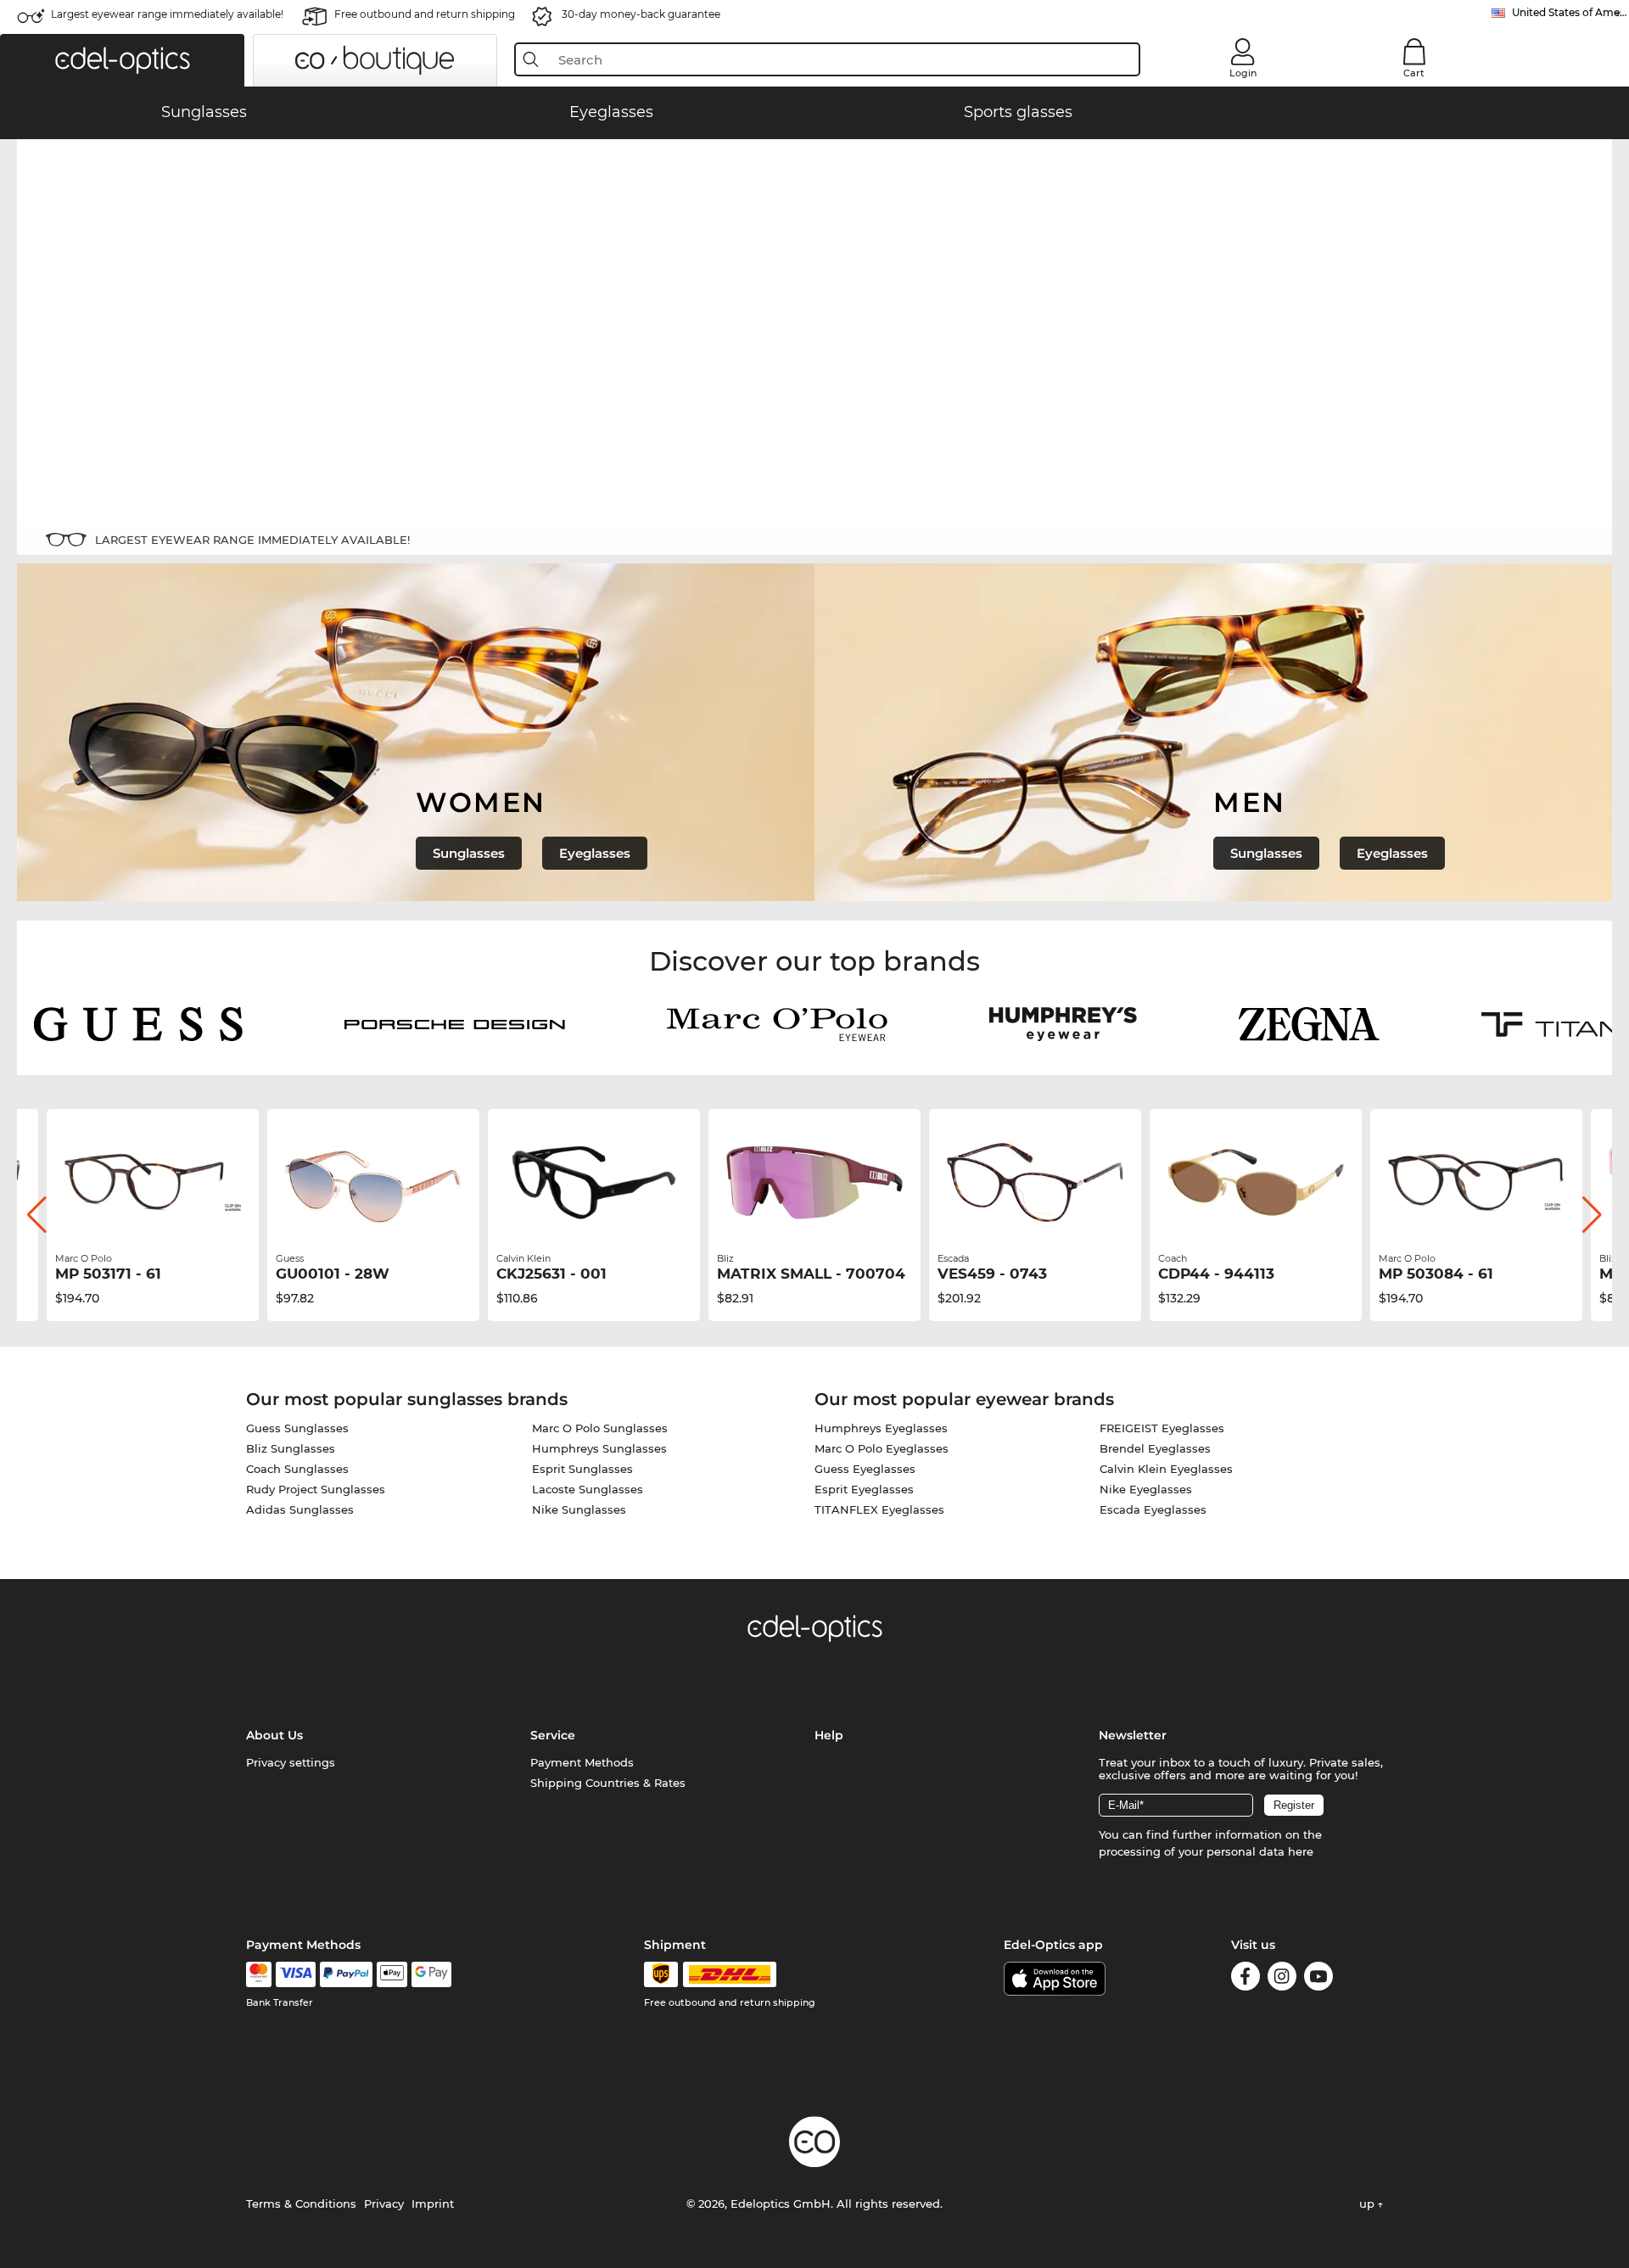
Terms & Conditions (301, 2204)
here (1301, 1851)
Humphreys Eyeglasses (881, 1428)
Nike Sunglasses (579, 1509)
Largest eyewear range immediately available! (167, 14)
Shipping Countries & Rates (608, 1783)
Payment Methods (582, 1762)
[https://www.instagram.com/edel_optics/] (1282, 1979)
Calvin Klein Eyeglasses (1166, 1469)
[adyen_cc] (259, 1974)
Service (553, 1735)
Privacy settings (291, 1762)
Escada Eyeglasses (1153, 1509)
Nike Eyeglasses (1146, 1489)
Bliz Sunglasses (291, 1448)
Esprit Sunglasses (582, 1469)
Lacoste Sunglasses (588, 1489)
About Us (274, 1735)
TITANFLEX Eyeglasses (879, 1509)
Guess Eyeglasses (865, 1469)
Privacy (384, 2204)
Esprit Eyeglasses (864, 1489)
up (1369, 2204)
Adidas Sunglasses (300, 1509)
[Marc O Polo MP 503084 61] (1476, 1183)
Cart (1414, 73)
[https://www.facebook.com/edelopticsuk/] (1246, 1979)
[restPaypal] (347, 1974)
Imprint (433, 2204)
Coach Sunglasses (297, 1469)
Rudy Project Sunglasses (316, 1489)
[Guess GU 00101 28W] (373, 1183)
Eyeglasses (595, 853)
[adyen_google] (431, 1974)
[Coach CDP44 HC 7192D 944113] (1256, 1183)
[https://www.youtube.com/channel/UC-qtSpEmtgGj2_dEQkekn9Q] (1318, 1979)
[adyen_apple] (392, 1974)
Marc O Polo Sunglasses (600, 1428)
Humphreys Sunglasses (599, 1448)
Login (1243, 73)
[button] (122, 60)
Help (829, 1735)
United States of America (1570, 12)
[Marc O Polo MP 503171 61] (153, 1183)
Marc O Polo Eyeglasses (882, 1448)
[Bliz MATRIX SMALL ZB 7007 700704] (814, 1183)
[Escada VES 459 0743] (1035, 1183)
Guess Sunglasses (297, 1428)
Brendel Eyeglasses (1155, 1448)
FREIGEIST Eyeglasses (1162, 1428)
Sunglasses (469, 853)
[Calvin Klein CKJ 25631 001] (594, 1183)
